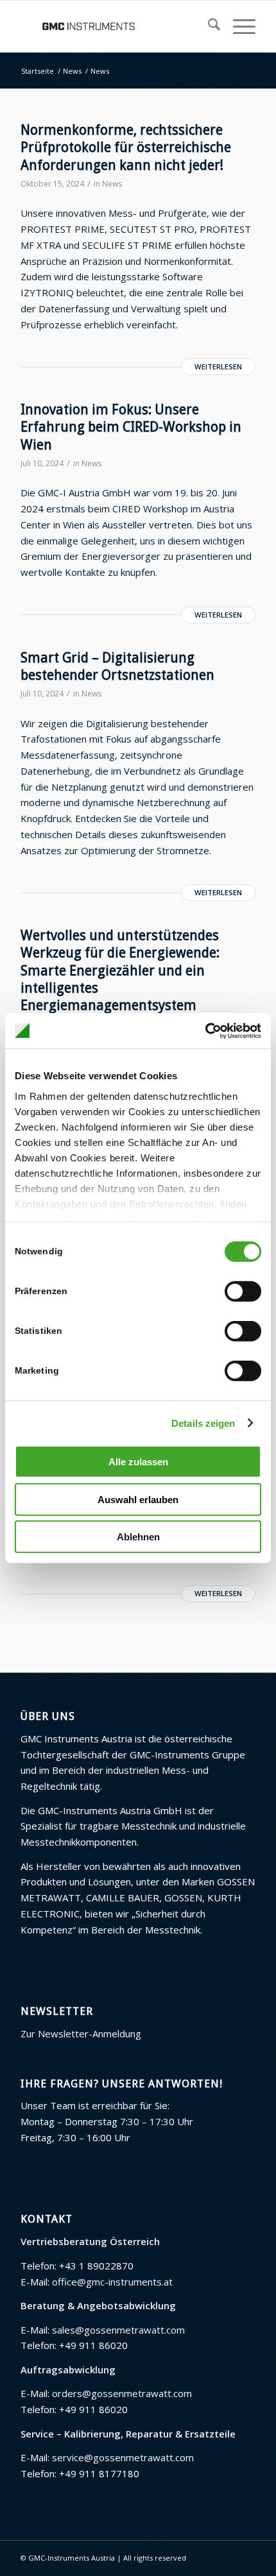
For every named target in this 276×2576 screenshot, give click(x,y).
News (112, 184)
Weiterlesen (218, 366)
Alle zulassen (138, 1462)
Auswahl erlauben (138, 1499)
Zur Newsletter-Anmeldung (81, 2033)
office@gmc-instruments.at (112, 2282)
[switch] (243, 1292)
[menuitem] (208, 26)
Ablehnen (138, 1537)
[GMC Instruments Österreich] (114, 26)
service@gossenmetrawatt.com (123, 2457)
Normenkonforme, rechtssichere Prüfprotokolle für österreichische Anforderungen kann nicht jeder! (126, 147)
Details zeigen (203, 1423)
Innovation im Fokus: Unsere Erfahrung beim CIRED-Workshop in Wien (131, 427)
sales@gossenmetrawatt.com (118, 2330)
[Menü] (238, 26)
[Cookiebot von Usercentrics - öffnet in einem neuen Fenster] (205, 1031)
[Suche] (208, 26)
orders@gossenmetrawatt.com (122, 2393)
